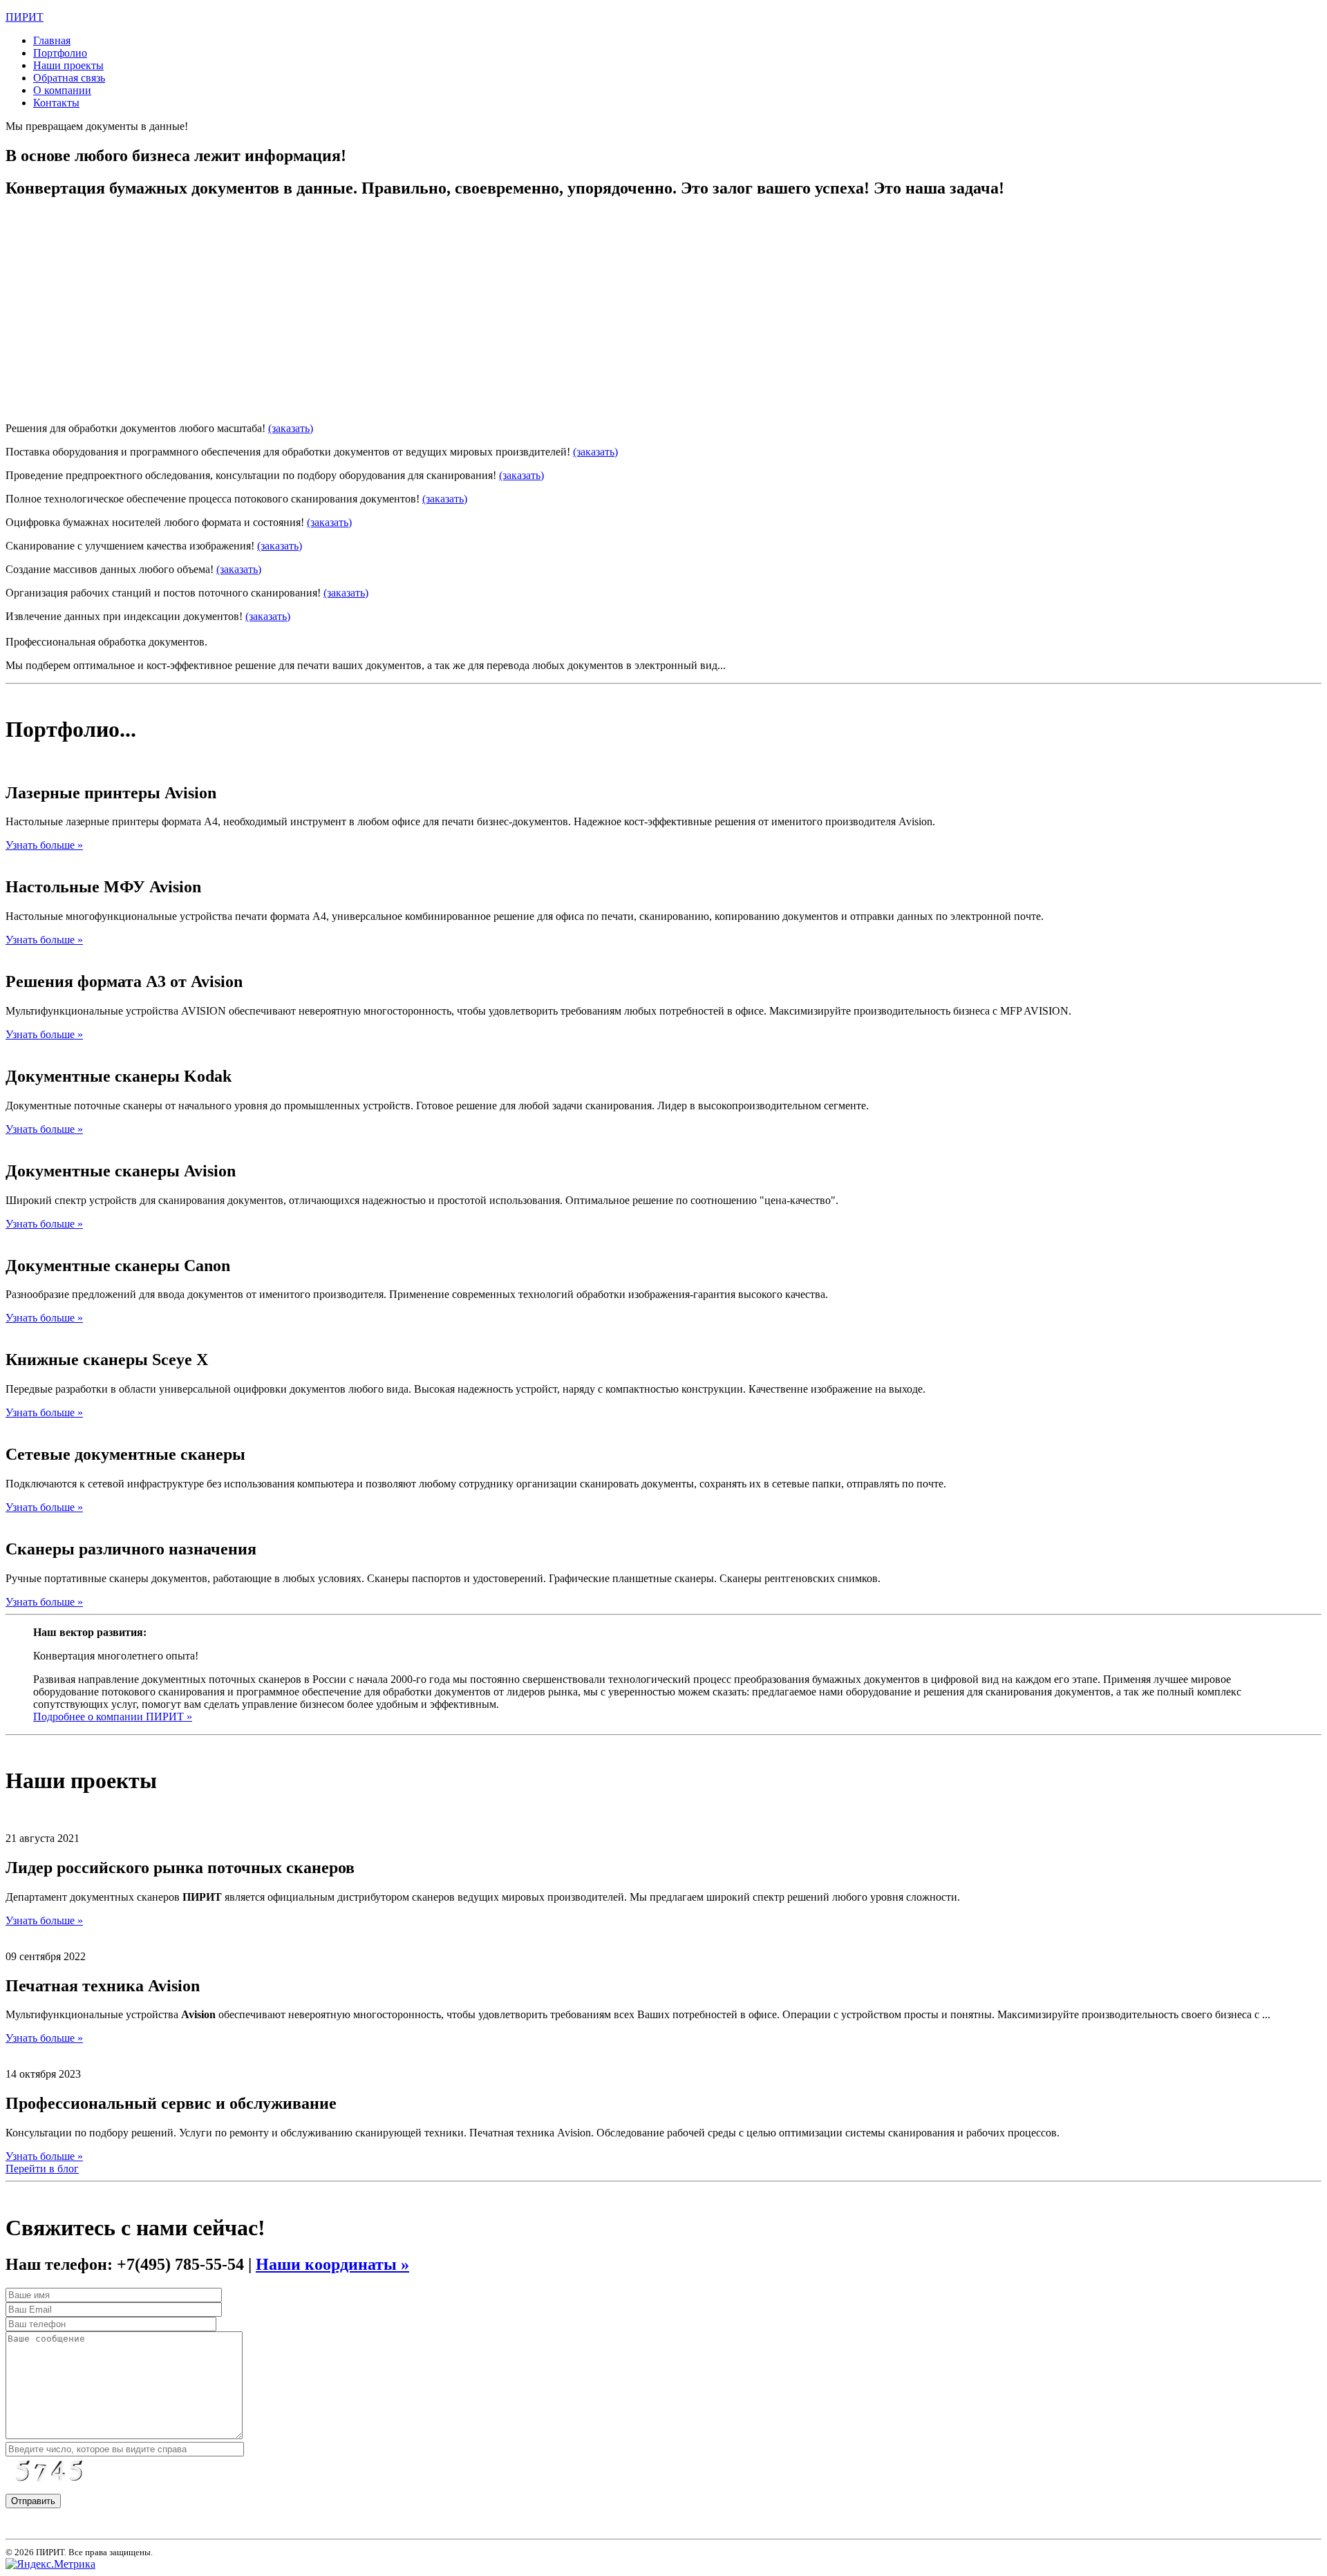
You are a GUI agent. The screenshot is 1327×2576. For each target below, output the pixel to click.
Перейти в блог (42, 2169)
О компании (62, 90)
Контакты (56, 103)
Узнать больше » (44, 845)
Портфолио (60, 53)
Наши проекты (68, 65)
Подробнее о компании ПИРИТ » (113, 1717)
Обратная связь (69, 78)
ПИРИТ (25, 17)
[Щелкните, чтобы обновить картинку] (57, 2474)
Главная (52, 40)
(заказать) (291, 405)
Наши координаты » (332, 2264)
